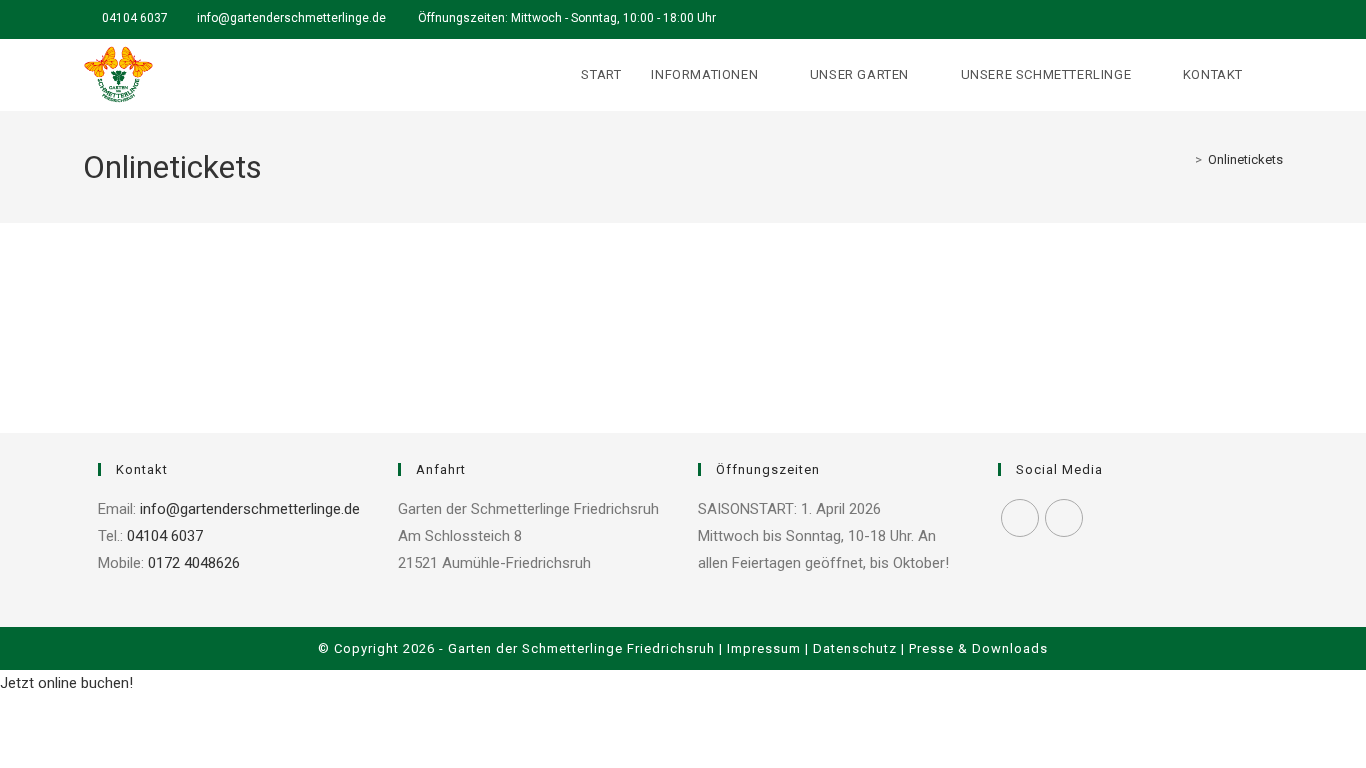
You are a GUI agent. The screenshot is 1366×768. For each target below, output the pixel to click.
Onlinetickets (1245, 159)
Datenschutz (855, 648)
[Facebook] (1020, 518)
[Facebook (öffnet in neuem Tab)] (1254, 19)
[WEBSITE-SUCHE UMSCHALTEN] (1278, 75)
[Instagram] (1064, 518)
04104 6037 (135, 18)
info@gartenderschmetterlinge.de (293, 18)
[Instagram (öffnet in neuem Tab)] (1274, 19)
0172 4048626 (192, 563)
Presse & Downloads (978, 648)
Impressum (764, 648)
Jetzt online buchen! (66, 683)
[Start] (1184, 159)
